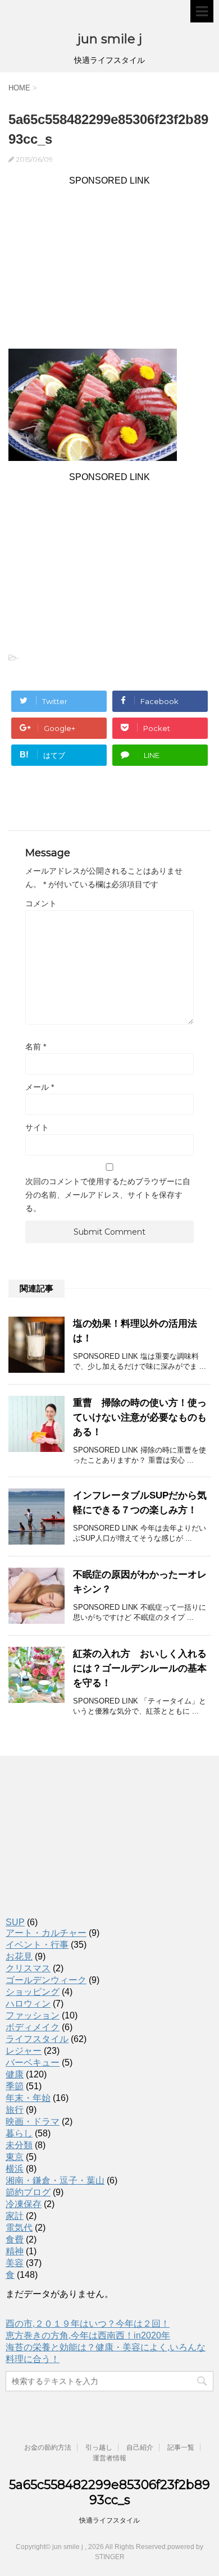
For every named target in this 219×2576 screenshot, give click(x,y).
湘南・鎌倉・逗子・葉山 (55, 2180)
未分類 (19, 2145)
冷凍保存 (24, 2204)
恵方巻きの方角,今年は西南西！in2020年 (88, 2335)
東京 (15, 2157)
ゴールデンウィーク (46, 1980)
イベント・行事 (37, 1945)
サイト (37, 1127)
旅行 (15, 2110)
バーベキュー (33, 2063)
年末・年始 (28, 2098)
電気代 (19, 2228)
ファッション (33, 2015)
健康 (15, 2074)
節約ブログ (28, 2192)
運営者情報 (109, 2458)
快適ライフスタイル (109, 2520)
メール (40, 1087)
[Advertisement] (109, 264)
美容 (15, 2263)
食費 (15, 2239)
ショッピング (33, 1992)
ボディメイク (33, 2027)
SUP (15, 1922)
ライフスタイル (37, 2039)
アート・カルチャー (46, 1933)
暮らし (19, 2133)
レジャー (24, 2051)
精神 (15, 2251)
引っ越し (99, 2447)
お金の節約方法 (48, 2447)
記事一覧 (181, 2447)
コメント (41, 903)
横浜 (15, 2169)
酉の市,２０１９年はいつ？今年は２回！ (88, 2324)
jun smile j (110, 39)
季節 (15, 2086)
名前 (36, 1047)
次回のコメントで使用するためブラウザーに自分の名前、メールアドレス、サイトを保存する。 (108, 1195)
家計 (15, 2216)
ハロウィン (28, 2004)
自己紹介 (140, 2447)
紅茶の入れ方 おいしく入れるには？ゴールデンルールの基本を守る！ (140, 1668)
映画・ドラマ (33, 2121)
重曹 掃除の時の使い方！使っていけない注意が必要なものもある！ (140, 1417)
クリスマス (28, 1968)
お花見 (19, 1956)
